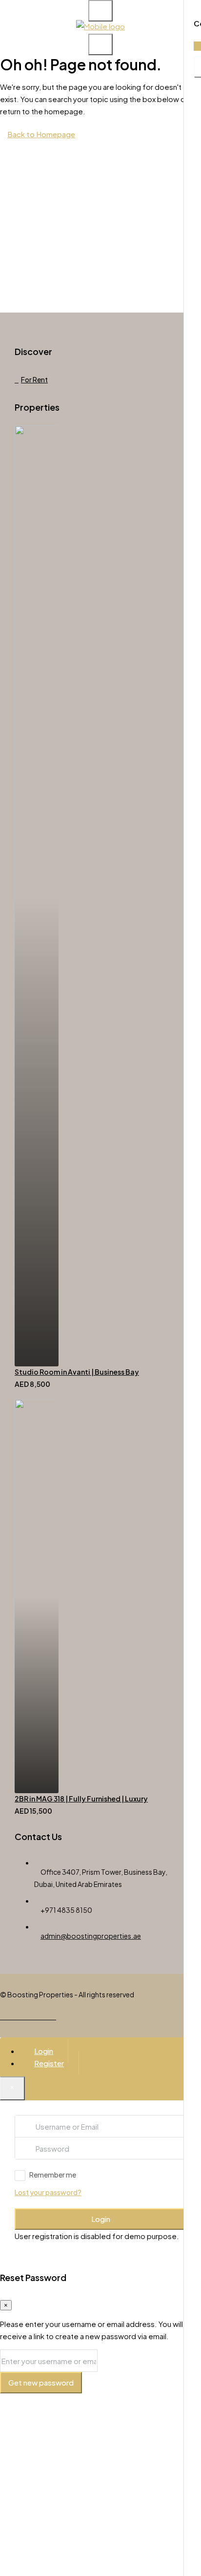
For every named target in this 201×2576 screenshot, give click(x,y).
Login (101, 2219)
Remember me (53, 2175)
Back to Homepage (41, 134)
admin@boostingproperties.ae (91, 1936)
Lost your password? (48, 2192)
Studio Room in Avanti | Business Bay (77, 1372)
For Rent (34, 379)
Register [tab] (49, 2063)
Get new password (41, 2382)
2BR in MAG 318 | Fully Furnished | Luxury (81, 1799)
